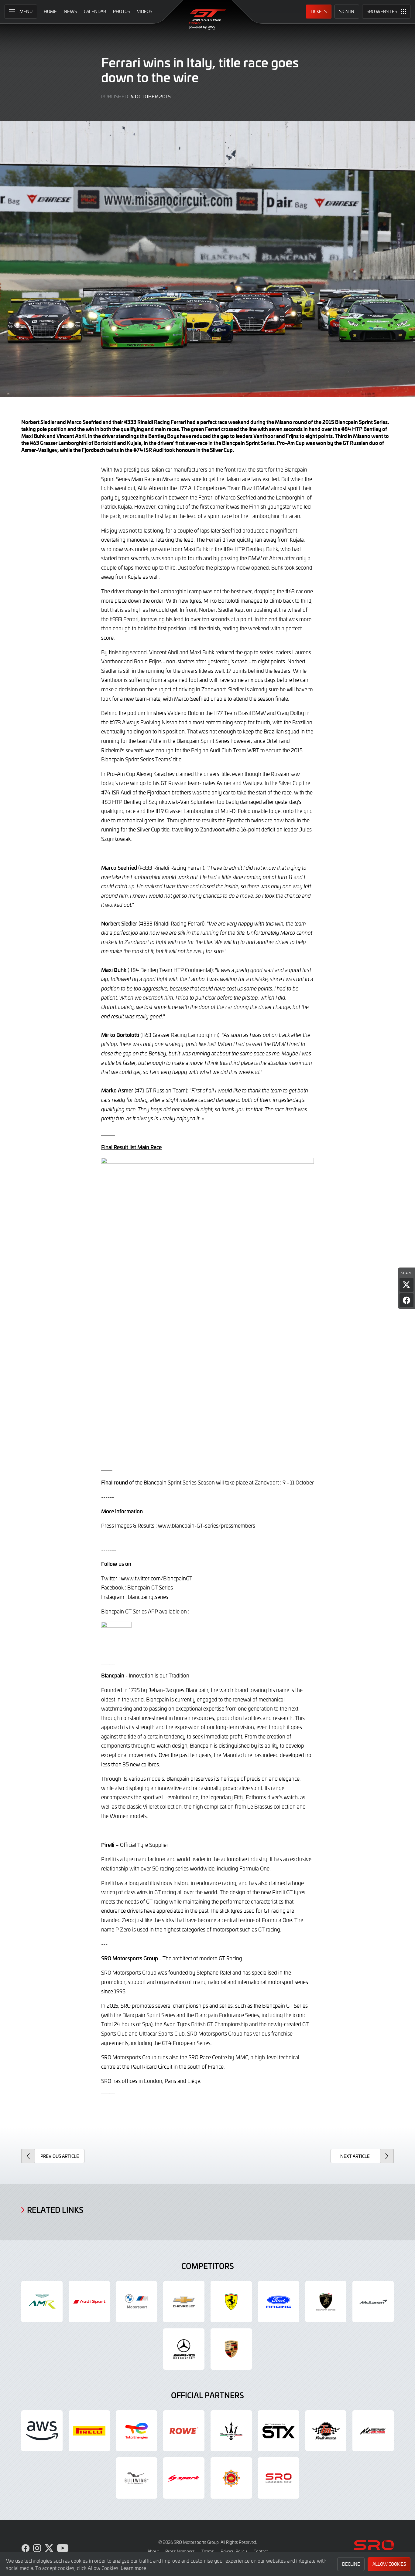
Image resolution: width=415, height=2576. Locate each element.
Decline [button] (351, 2564)
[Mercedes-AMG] (184, 2349)
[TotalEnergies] (137, 2431)
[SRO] (279, 2478)
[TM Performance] (326, 2431)
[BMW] (137, 2302)
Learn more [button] (133, 2568)
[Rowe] (184, 2431)
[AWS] (42, 2431)
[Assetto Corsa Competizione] (373, 2431)
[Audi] (89, 2302)
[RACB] (231, 2478)
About (153, 2551)
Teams (208, 2551)
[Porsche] (231, 2349)
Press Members (180, 2551)
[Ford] (279, 2302)
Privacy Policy (234, 2551)
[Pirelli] (89, 2431)
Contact (261, 2551)
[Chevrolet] (184, 2302)
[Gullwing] (137, 2478)
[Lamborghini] (326, 2302)
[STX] (279, 2431)
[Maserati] (231, 2431)
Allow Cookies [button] (389, 2564)
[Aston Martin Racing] (42, 2302)
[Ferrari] (231, 2302)
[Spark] (184, 2478)
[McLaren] (373, 2302)
